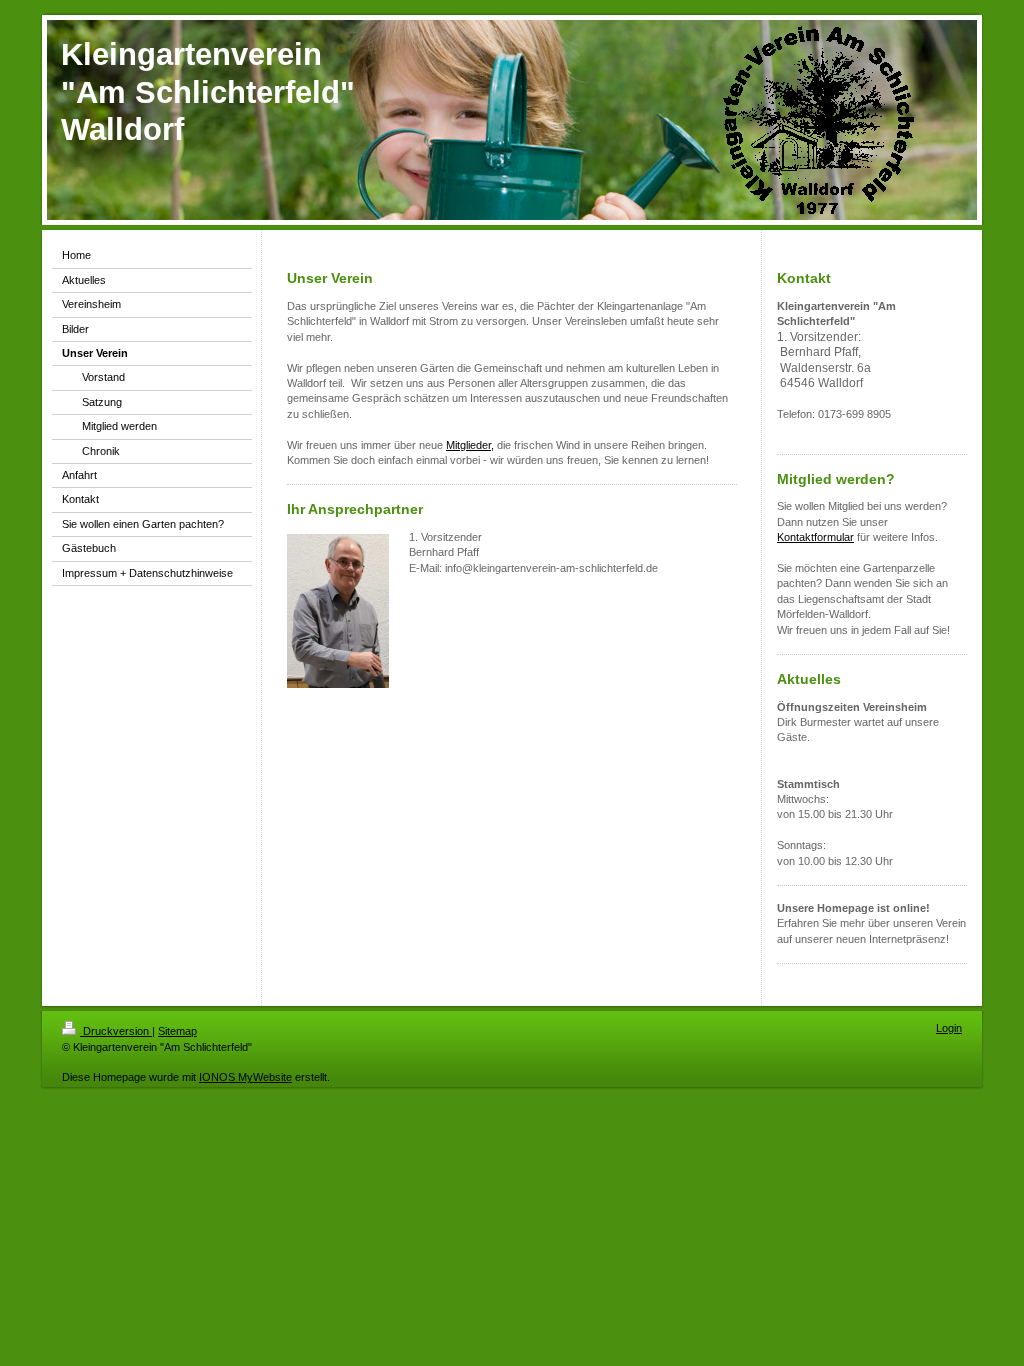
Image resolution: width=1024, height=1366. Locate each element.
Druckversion (116, 1031)
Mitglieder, (470, 445)
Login (949, 1028)
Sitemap (177, 1031)
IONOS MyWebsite (245, 1077)
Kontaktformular (815, 537)
